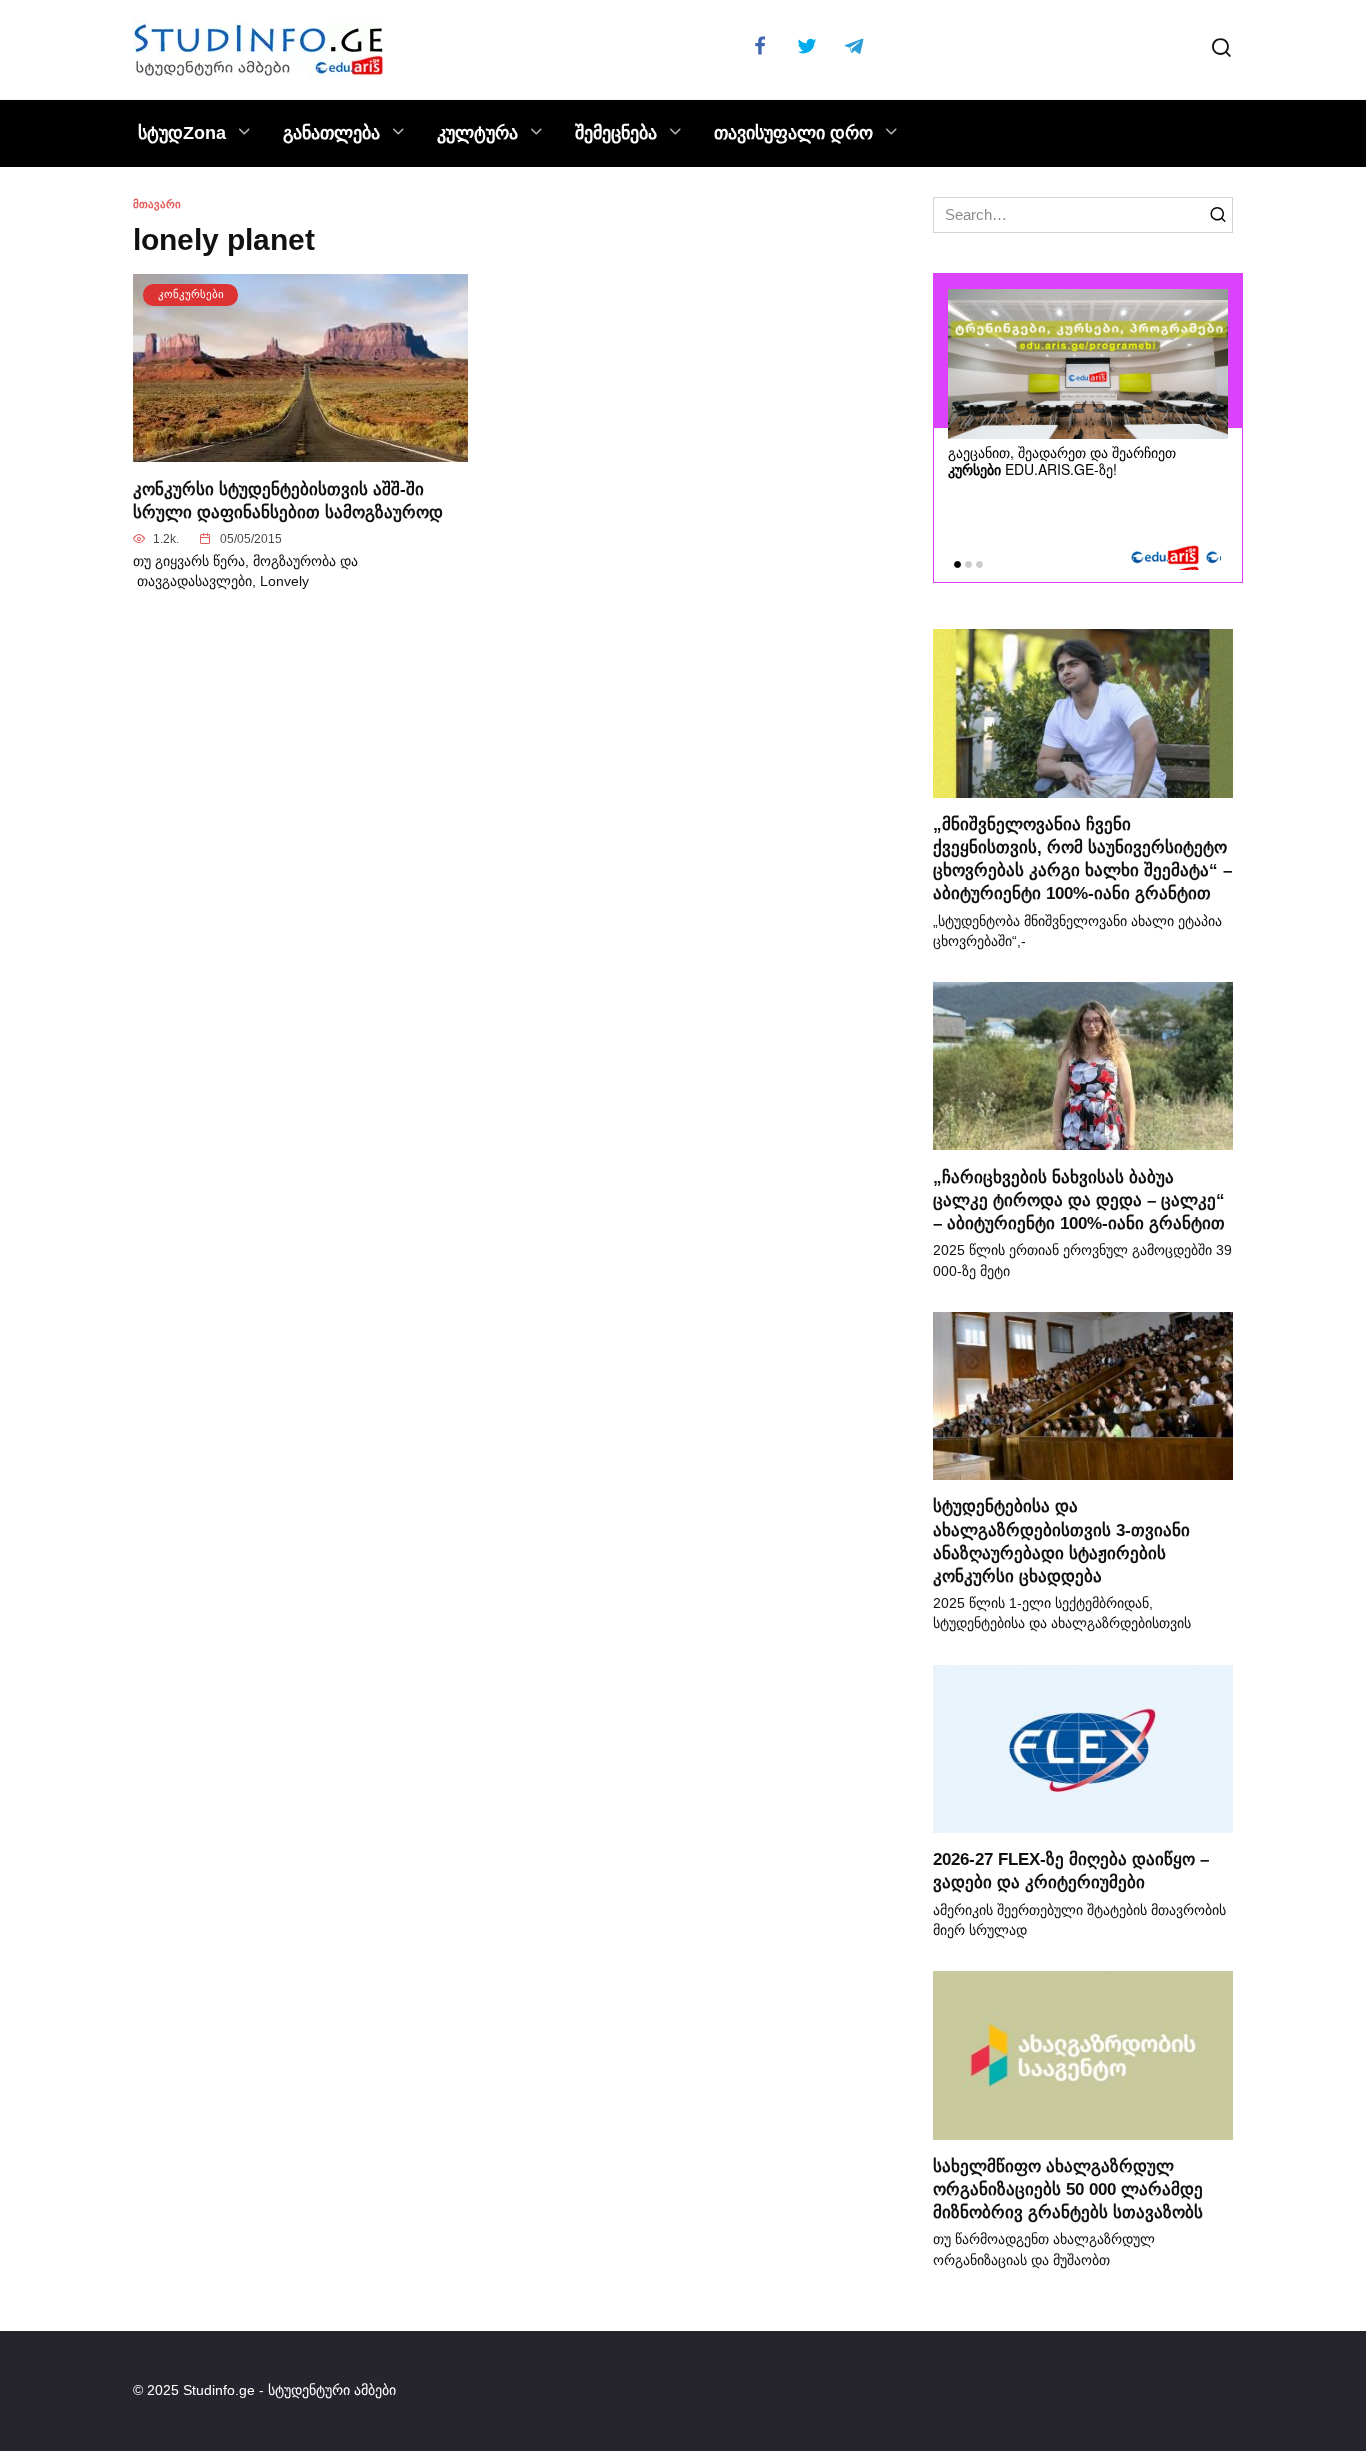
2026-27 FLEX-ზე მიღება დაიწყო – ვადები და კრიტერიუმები (1071, 1870)
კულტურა (477, 133)
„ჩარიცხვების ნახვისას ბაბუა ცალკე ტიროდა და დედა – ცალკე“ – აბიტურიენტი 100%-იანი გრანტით (1079, 1199)
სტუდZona (182, 133)
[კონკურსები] (300, 450)
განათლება (331, 133)
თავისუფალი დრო (793, 133)
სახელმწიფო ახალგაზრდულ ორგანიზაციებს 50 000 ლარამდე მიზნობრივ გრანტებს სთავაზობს (1068, 2189)
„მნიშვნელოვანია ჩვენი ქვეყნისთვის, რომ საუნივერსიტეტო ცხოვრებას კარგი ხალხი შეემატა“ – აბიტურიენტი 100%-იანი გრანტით (1082, 858)
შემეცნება (616, 133)
